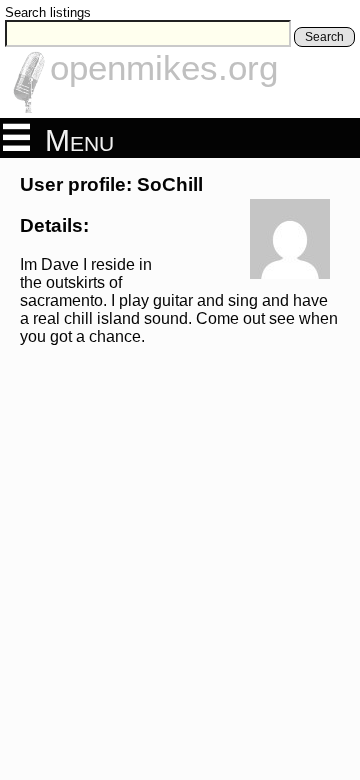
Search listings (48, 12)
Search (324, 37)
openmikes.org (164, 67)
